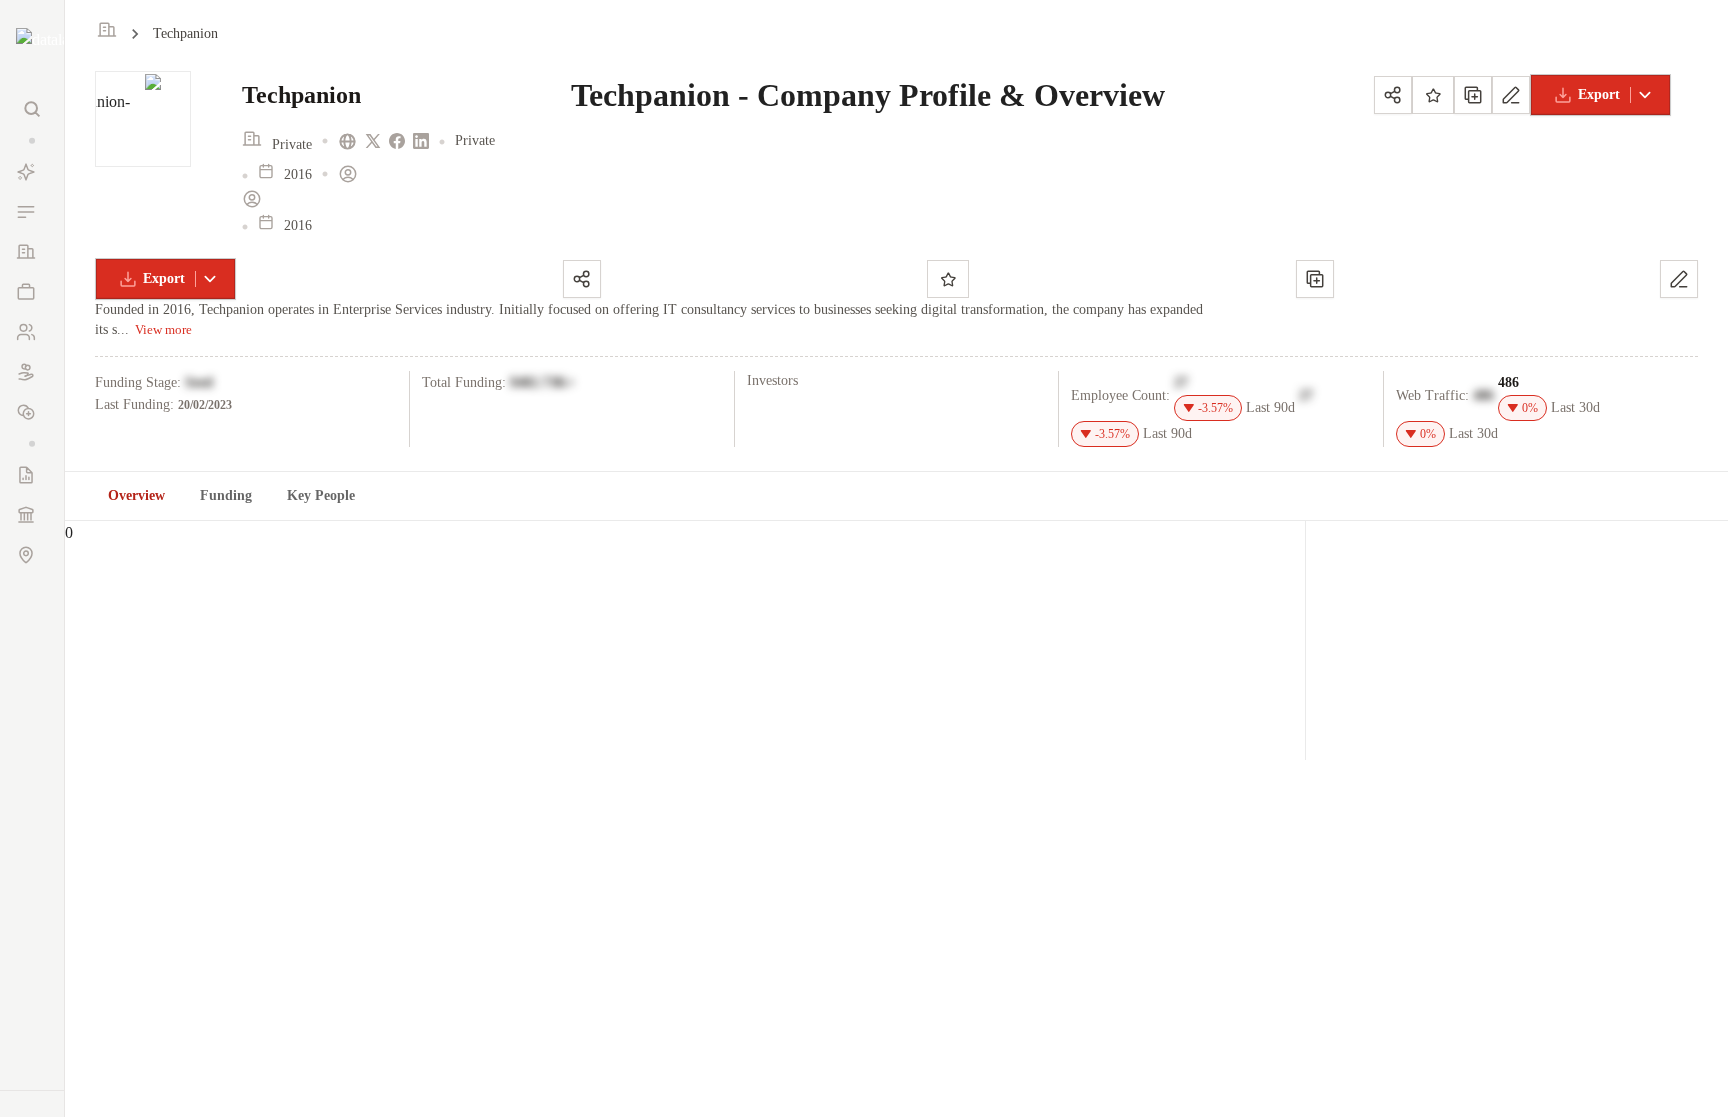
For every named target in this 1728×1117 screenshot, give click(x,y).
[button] (32, 140)
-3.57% (1215, 408)
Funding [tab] (226, 495)
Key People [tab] (321, 495)
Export (1599, 94)
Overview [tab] (136, 495)
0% (1530, 408)
